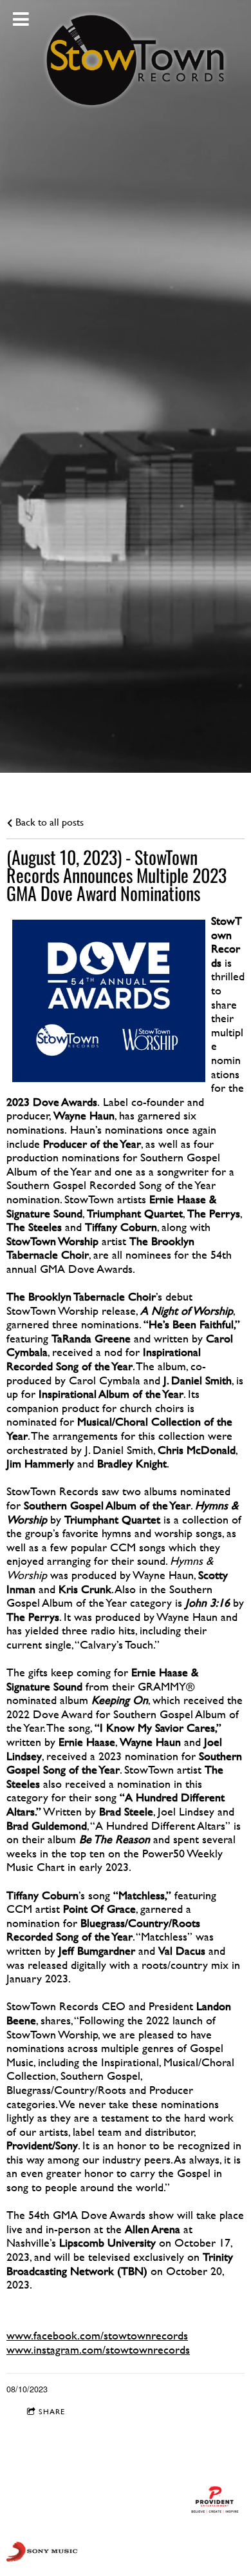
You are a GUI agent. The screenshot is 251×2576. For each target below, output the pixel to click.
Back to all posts (48, 822)
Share (52, 2412)
